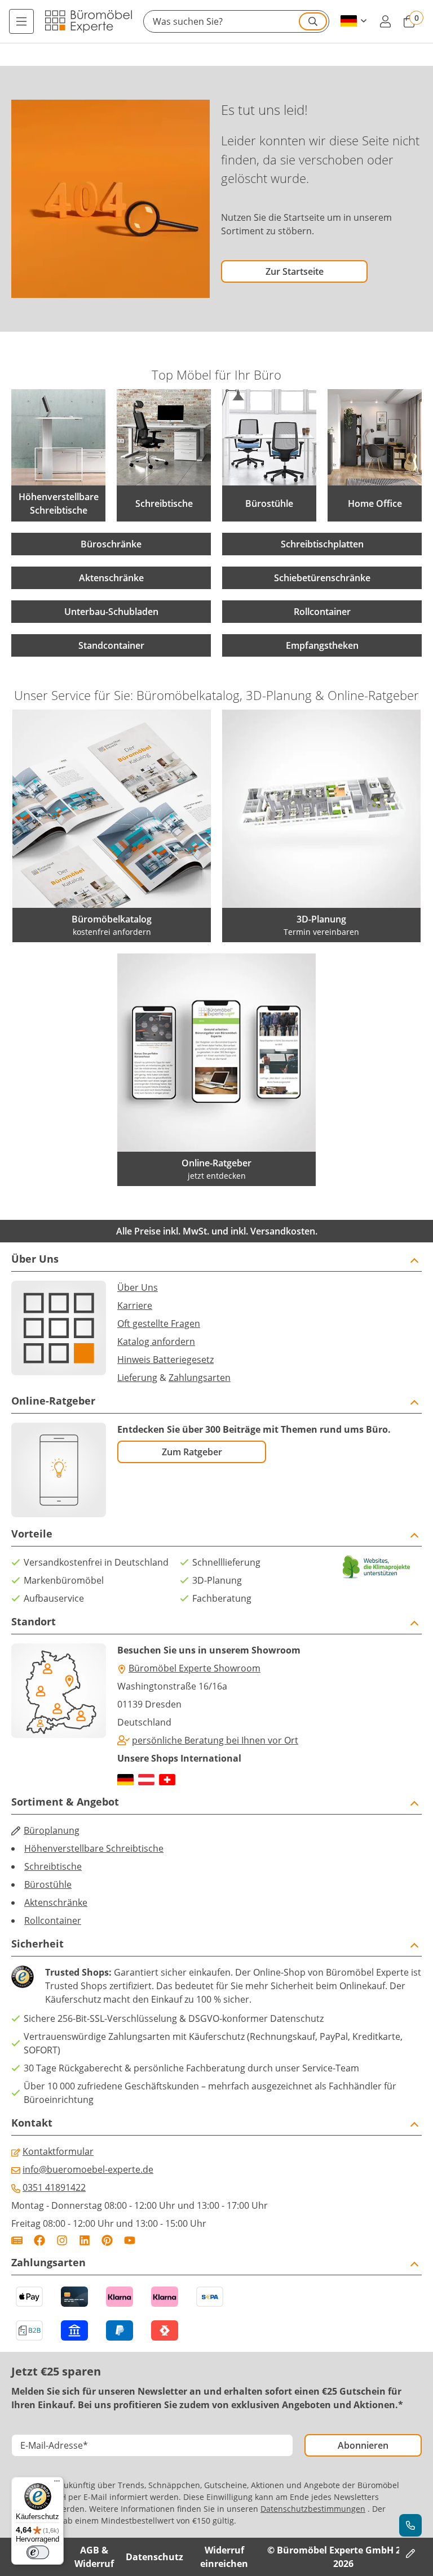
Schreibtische (53, 1866)
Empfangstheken (322, 645)
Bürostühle (48, 1884)
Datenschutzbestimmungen (313, 2509)
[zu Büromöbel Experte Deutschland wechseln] (125, 1780)
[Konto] (385, 21)
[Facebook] (39, 2240)
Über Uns (138, 1287)
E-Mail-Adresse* (54, 2445)
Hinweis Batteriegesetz (165, 1360)
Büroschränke (111, 544)
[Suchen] (313, 21)
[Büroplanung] (410, 2553)
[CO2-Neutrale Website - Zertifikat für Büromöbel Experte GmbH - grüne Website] (377, 1567)
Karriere (135, 1305)
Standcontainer (111, 645)
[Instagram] (62, 2240)
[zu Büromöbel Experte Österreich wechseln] (146, 1780)
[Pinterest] (107, 2240)
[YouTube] (130, 2240)
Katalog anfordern (156, 1342)
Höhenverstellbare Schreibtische (94, 1848)
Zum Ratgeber (192, 1452)
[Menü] (21, 21)
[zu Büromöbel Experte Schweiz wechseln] (167, 1780)
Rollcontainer (322, 612)
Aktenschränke (111, 578)
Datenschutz (154, 2557)
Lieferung (137, 1378)
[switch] (38, 2552)
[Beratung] (410, 2525)
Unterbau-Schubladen (111, 612)
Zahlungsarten (200, 1378)
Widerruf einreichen (224, 2557)
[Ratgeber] (17, 2240)
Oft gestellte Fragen (159, 1323)
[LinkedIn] (85, 2240)
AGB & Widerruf (94, 2557)
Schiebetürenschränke (322, 578)
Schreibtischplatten (322, 544)
